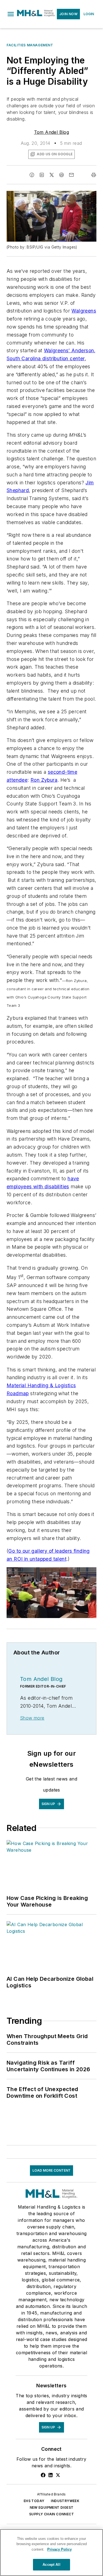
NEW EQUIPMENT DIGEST (52, 2507)
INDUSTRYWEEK (65, 2501)
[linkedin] (42, 175)
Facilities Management (30, 45)
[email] (71, 175)
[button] (11, 14)
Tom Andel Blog (52, 132)
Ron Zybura (44, 780)
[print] (94, 175)
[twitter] (52, 175)
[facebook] (32, 175)
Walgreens (84, 311)
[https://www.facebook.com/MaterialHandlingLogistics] (43, 2475)
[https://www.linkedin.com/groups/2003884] (51, 2475)
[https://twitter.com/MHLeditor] (58, 2475)
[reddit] (62, 175)
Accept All (51, 2565)
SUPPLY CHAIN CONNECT (51, 2514)
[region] (51, 2553)
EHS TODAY (34, 2501)
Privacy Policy (59, 2549)
